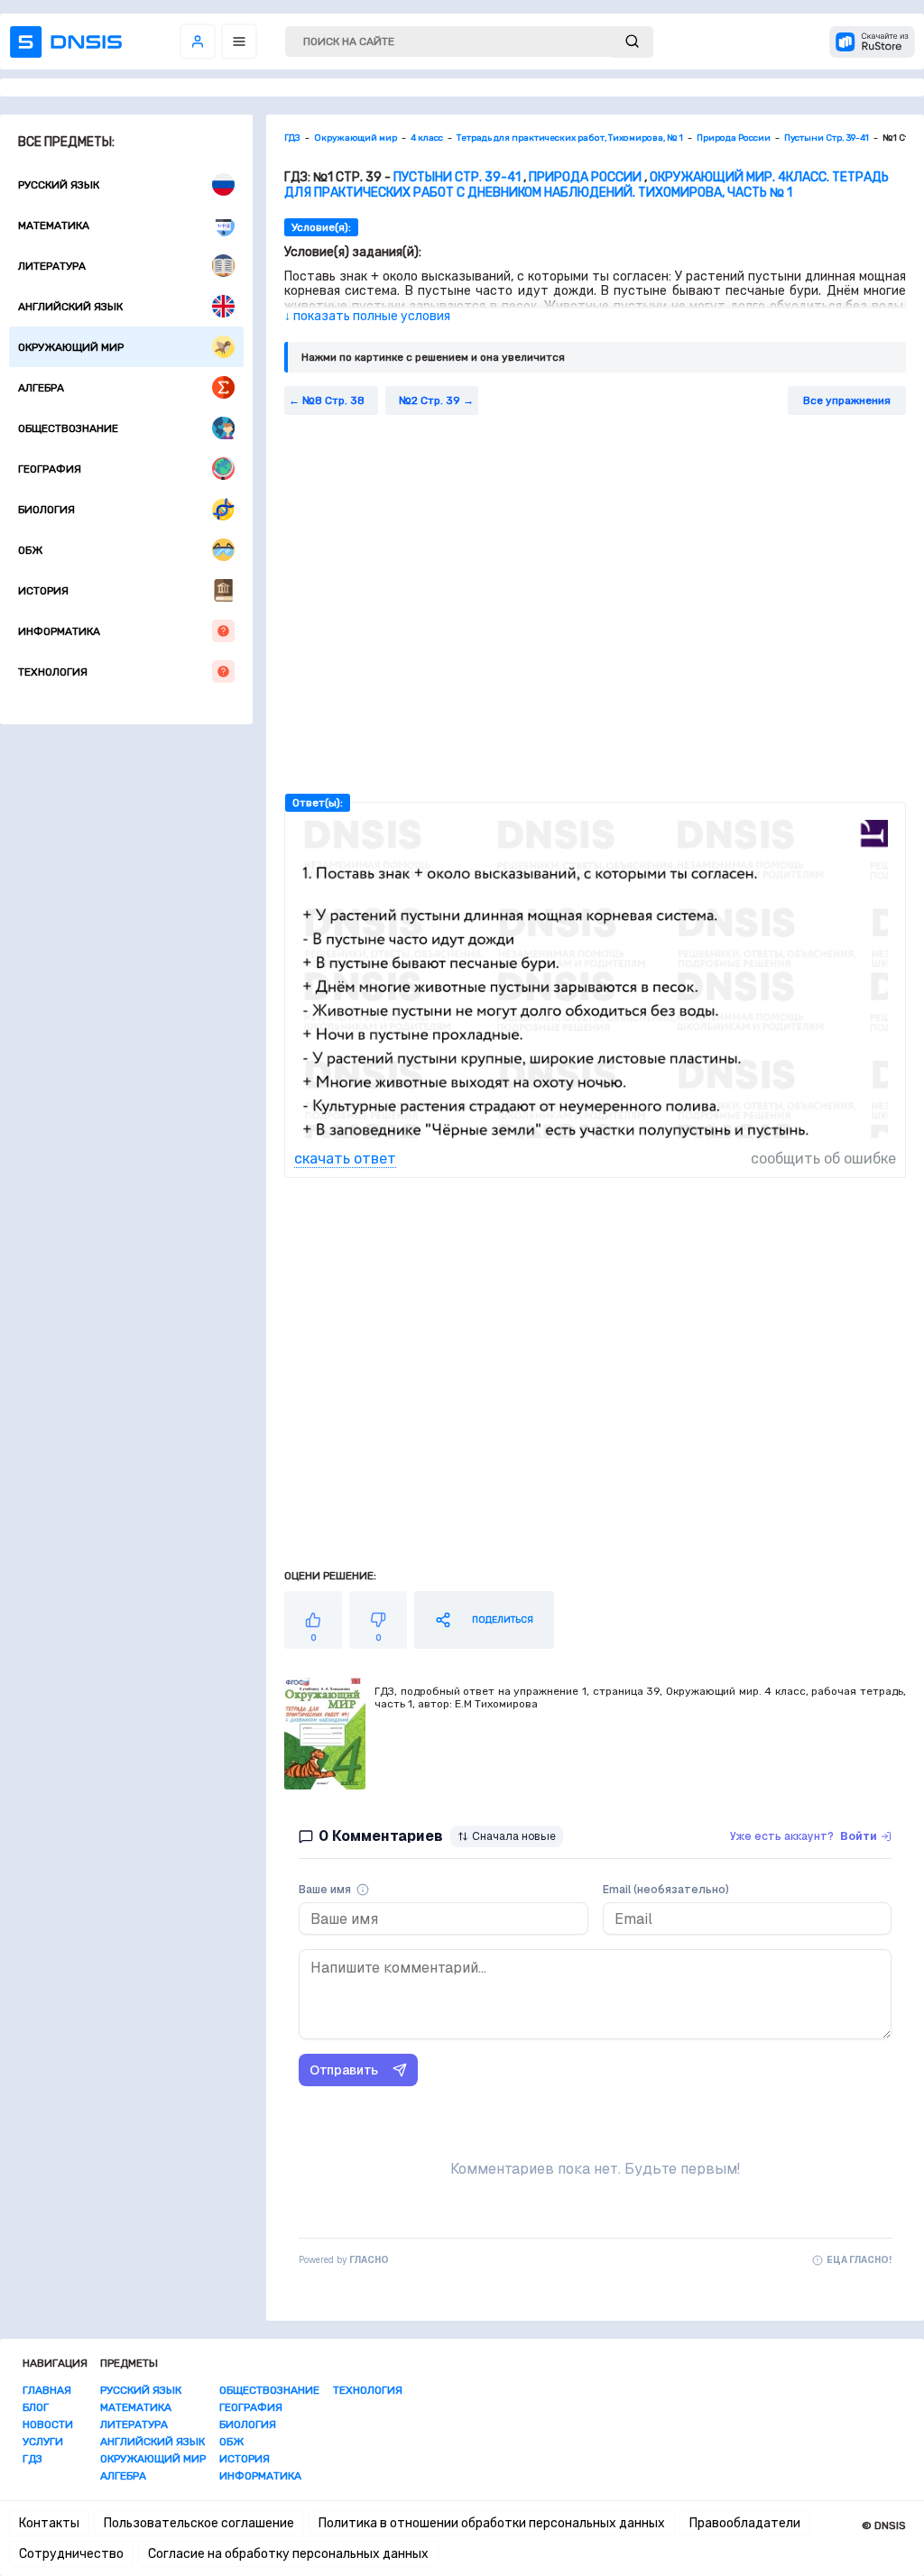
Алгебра (41, 388)
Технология (53, 672)
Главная (47, 2390)
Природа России (585, 177)
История (43, 591)
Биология (46, 510)
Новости (48, 2424)
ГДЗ (32, 2459)
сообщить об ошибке (823, 1159)
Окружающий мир (71, 347)
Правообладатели (745, 2523)
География (50, 469)
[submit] (632, 42)
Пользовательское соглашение (199, 2523)
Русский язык (59, 185)
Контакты (49, 2523)
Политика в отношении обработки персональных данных (492, 2523)
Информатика (59, 631)
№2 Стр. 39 (430, 400)
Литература (52, 266)
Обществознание (68, 428)
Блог (36, 2407)
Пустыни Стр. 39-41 (457, 177)
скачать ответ (345, 1159)
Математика (54, 225)
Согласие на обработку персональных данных (288, 2554)
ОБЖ (30, 550)
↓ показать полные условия (367, 316)
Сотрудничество (71, 2554)
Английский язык (70, 307)
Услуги (43, 2442)
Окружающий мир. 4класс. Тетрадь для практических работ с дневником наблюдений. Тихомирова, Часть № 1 (587, 185)
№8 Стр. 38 (333, 400)
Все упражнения (847, 400)
